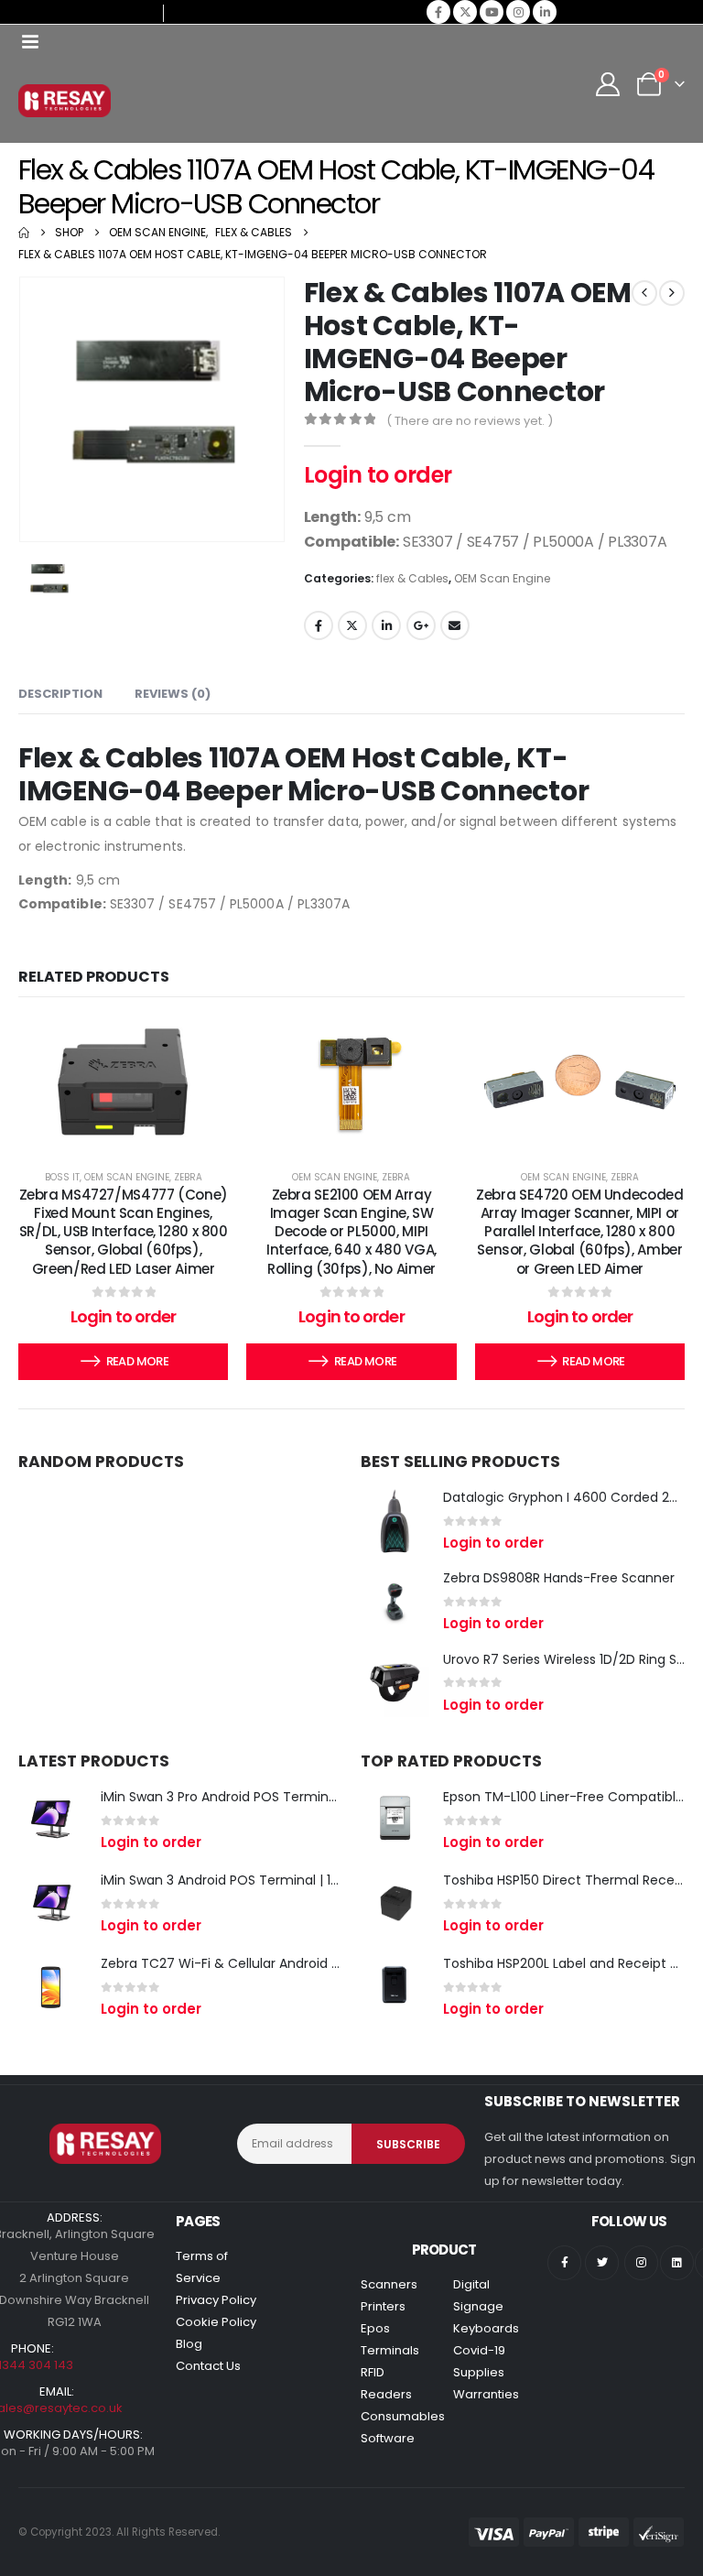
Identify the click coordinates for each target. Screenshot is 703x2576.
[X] (465, 12)
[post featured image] (395, 1521)
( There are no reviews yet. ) (470, 421)
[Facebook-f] (564, 2262)
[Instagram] (518, 12)
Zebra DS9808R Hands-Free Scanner (559, 1578)
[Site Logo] (65, 101)
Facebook (319, 625)
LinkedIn (386, 625)
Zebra (188, 1177)
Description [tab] (60, 694)
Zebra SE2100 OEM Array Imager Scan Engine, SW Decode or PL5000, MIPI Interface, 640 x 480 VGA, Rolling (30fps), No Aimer (351, 1232)
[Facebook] (438, 12)
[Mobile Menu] (30, 42)
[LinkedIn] (545, 12)
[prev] (644, 293)
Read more (137, 1361)
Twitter (352, 625)
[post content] (123, 1082)
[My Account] (608, 84)
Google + (421, 625)
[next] (672, 293)
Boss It (62, 1177)
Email (455, 625)
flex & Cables (412, 578)
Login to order (378, 475)
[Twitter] (602, 2262)
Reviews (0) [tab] (173, 694)
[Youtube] (492, 12)
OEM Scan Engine (502, 578)
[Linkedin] (677, 2262)
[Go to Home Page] (24, 233)
